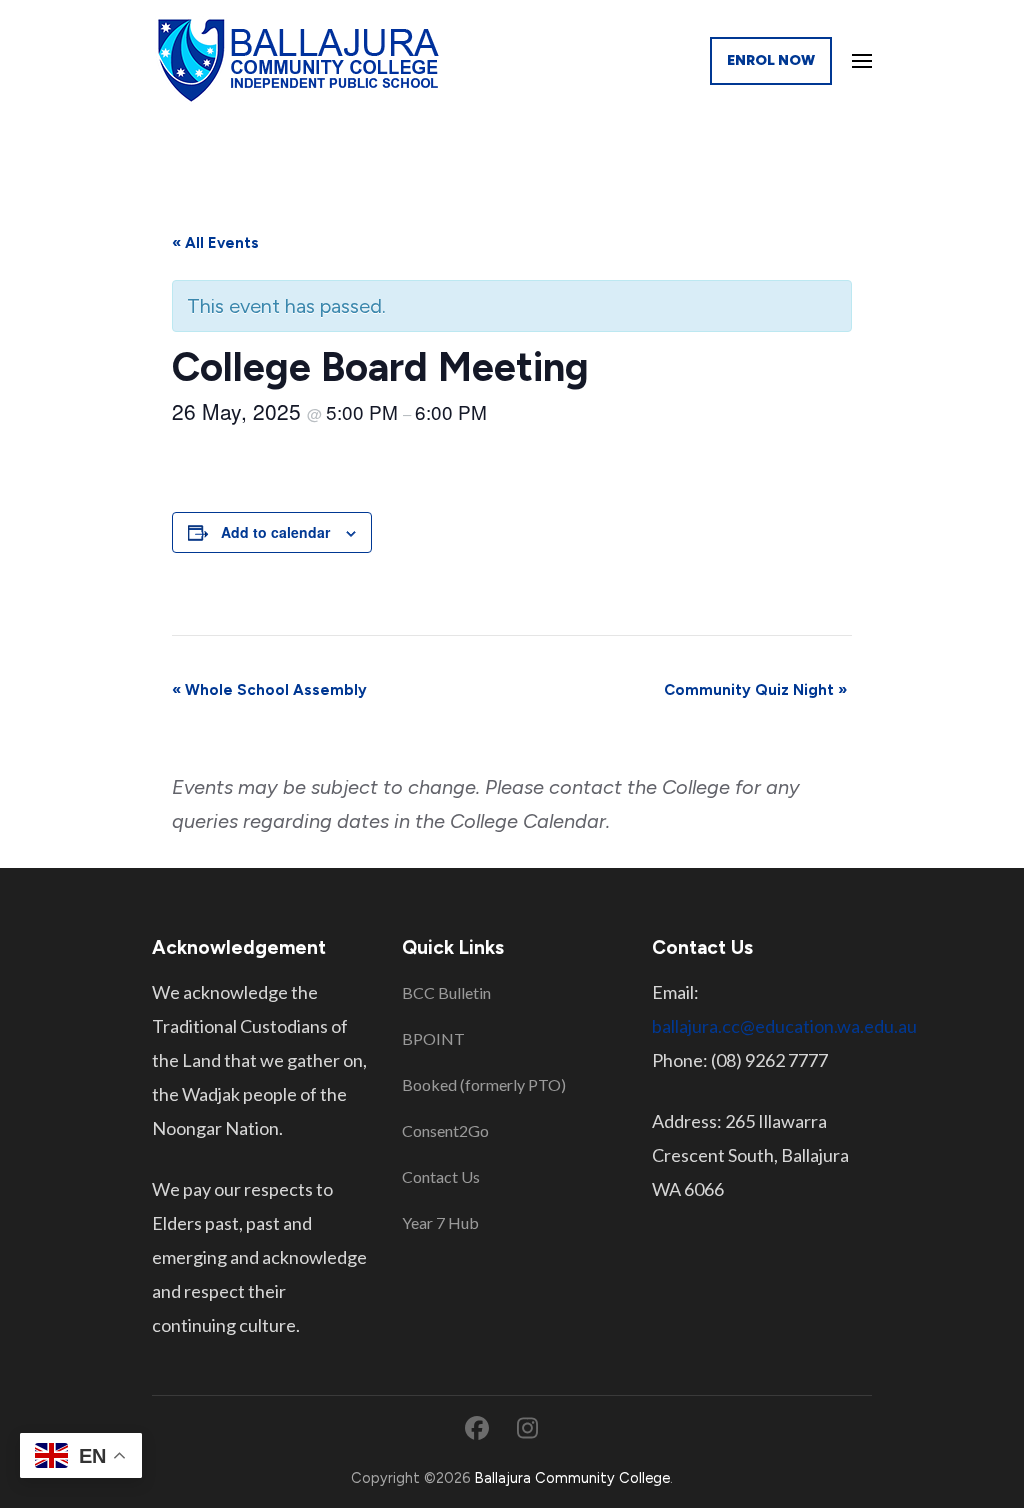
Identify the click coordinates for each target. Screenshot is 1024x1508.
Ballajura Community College (572, 1478)
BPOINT (433, 1038)
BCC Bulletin (446, 992)
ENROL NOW (771, 60)
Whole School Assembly (269, 690)
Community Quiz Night (755, 690)
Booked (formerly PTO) (484, 1084)
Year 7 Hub (440, 1222)
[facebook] (477, 1428)
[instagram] (527, 1428)
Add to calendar (275, 532)
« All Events (215, 243)
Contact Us (441, 1176)
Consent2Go (445, 1130)
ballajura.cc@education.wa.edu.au (784, 1026)
